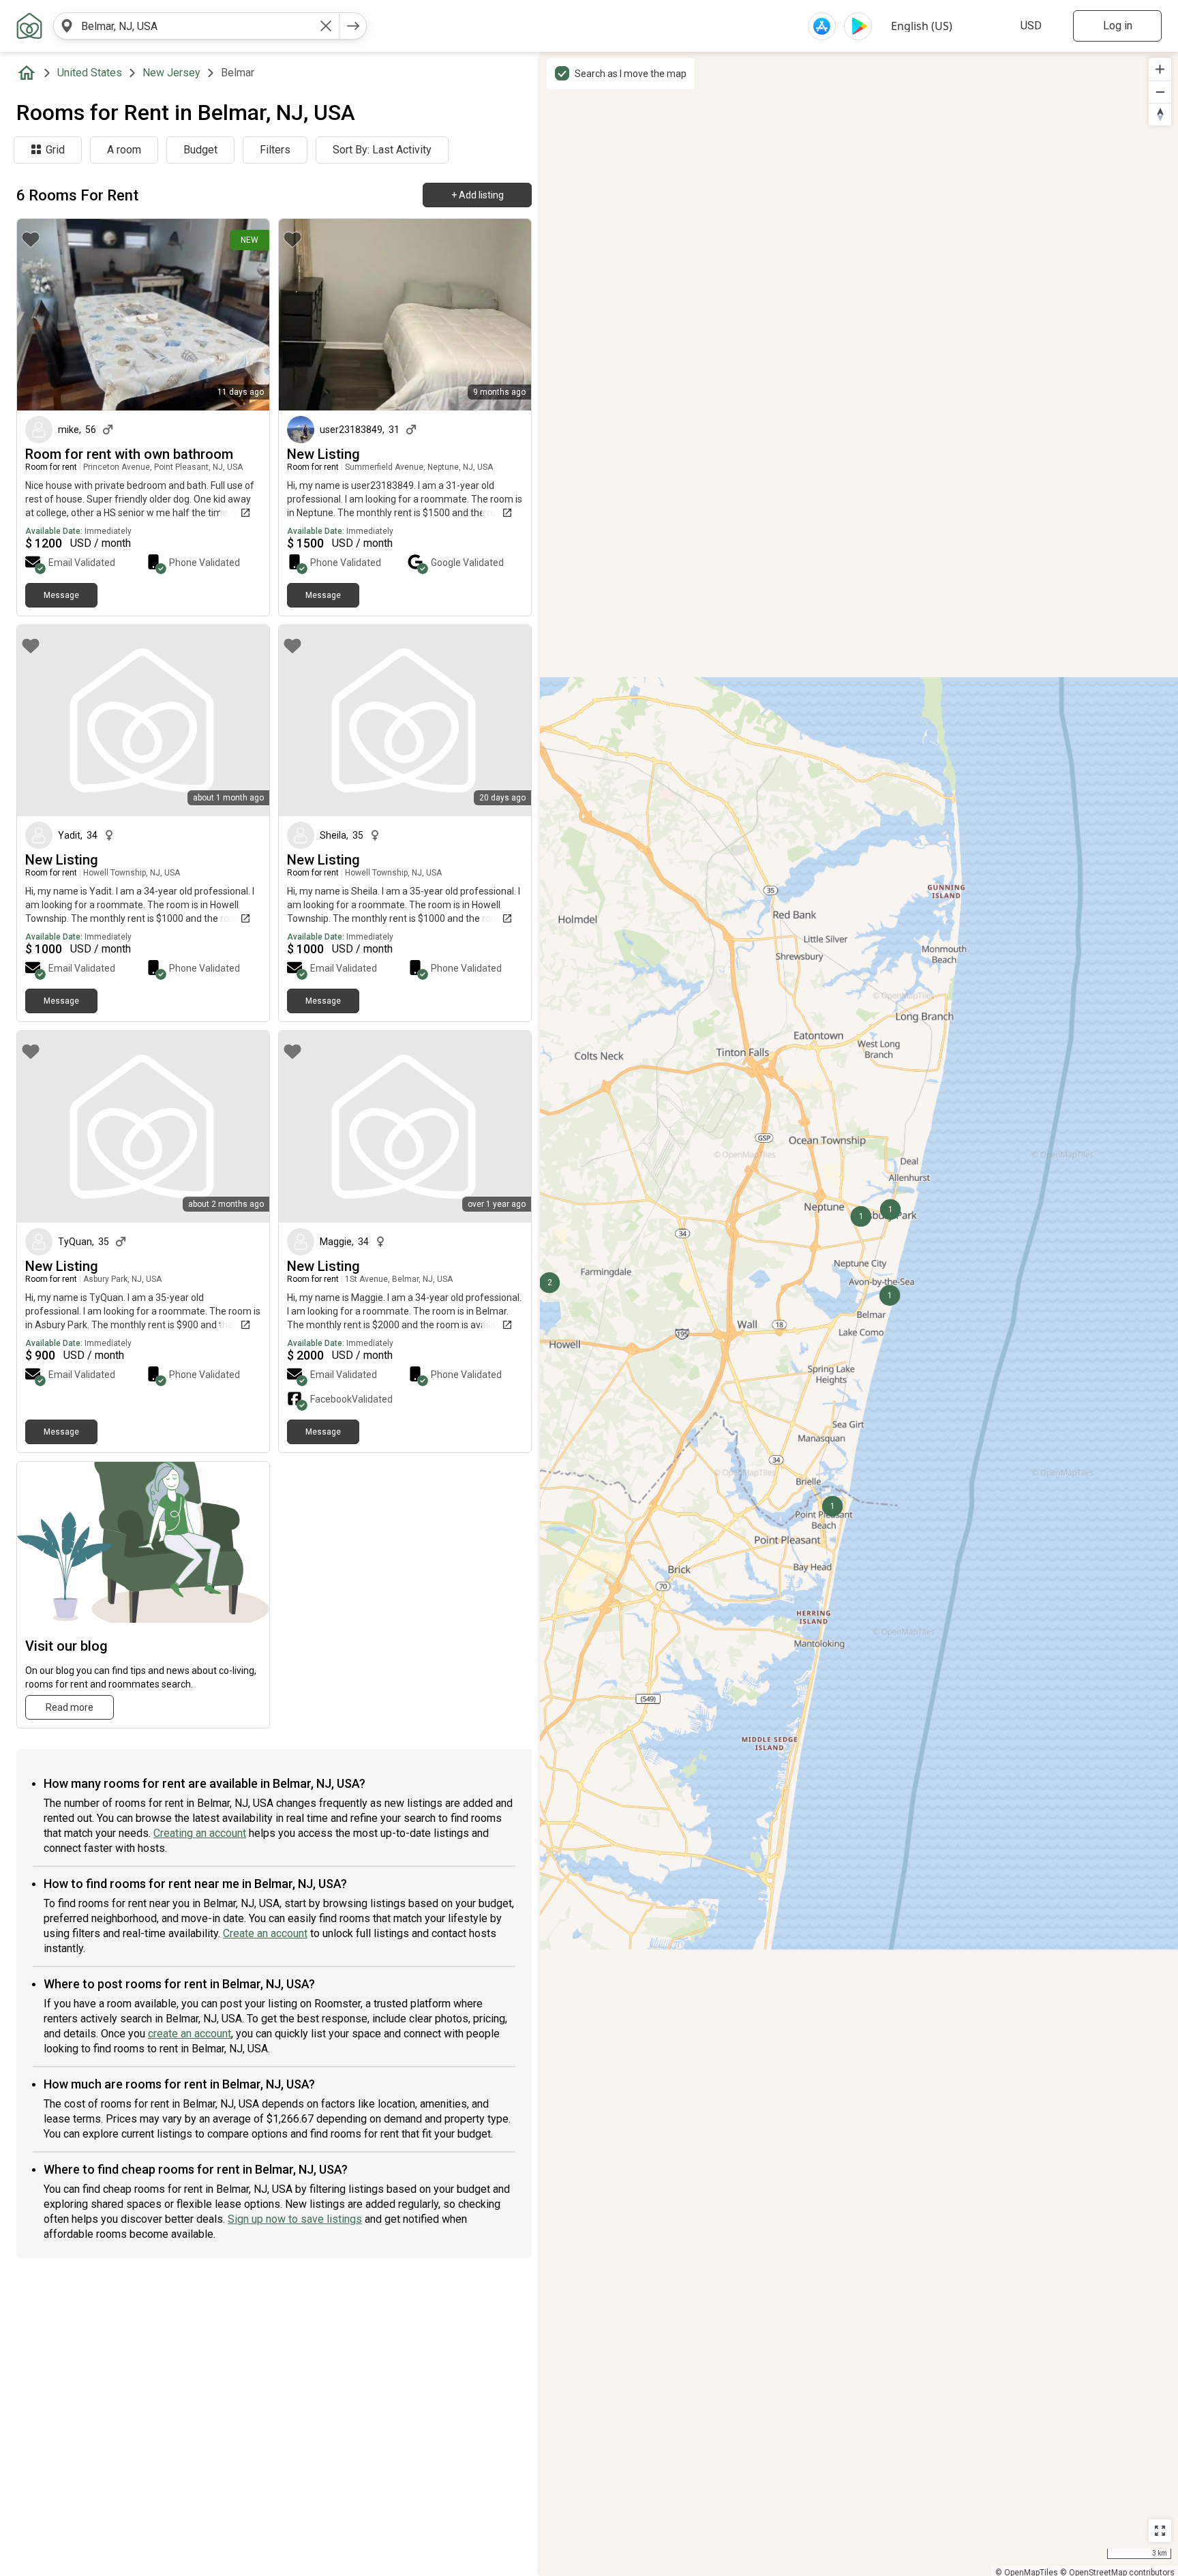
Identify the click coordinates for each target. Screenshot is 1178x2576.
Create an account (265, 1933)
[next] (353, 26)
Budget (200, 150)
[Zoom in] (1160, 69)
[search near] (67, 26)
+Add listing (478, 195)
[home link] (29, 26)
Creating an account (200, 1833)
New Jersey (171, 73)
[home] (29, 73)
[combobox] (196, 26)
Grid (55, 150)
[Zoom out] (1160, 92)
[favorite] (31, 239)
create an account (190, 2034)
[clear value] (326, 26)
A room (124, 150)
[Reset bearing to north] (1160, 114)
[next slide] (244, 315)
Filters (275, 150)
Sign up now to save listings (295, 2219)
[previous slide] (42, 315)
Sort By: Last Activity (382, 150)
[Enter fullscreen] (1160, 2531)
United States (90, 73)
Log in (1118, 26)
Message (61, 595)
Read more (70, 1707)
